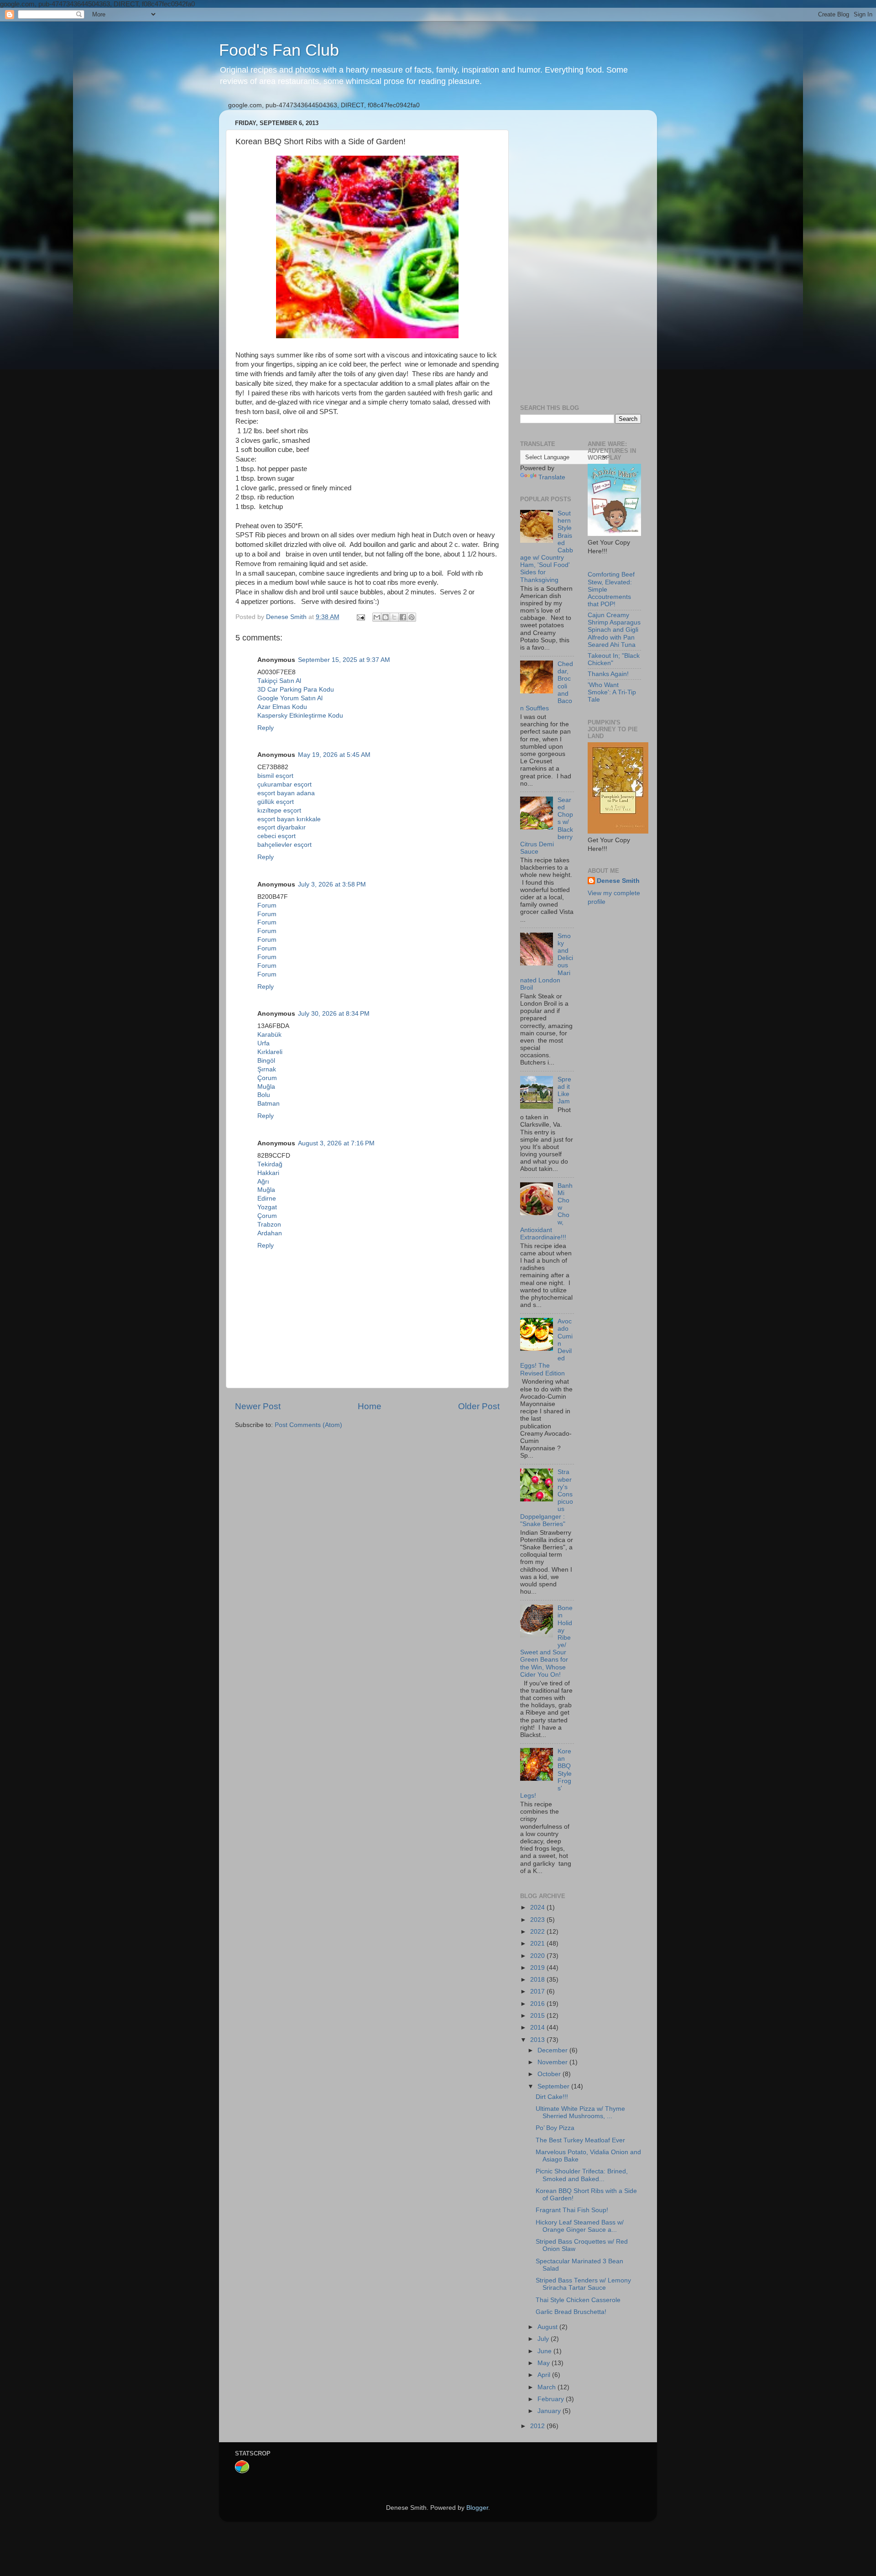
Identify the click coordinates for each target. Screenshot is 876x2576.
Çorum (267, 1078)
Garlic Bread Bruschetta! (571, 2312)
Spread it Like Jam (564, 1091)
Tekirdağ (270, 1164)
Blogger (477, 2508)
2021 (538, 1944)
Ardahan (270, 1233)
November (553, 2062)
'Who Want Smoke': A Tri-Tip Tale (612, 692)
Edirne (267, 1199)
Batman (269, 1104)
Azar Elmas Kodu (282, 707)
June (545, 2351)
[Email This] (377, 617)
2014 (538, 2028)
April (545, 2375)
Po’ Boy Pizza (555, 2128)
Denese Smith (618, 881)
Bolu (264, 1095)
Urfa (263, 1043)
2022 (538, 1932)
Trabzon (269, 1225)
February (552, 2399)
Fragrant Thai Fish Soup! (572, 2210)
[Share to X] (394, 617)
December (553, 2050)
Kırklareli (270, 1052)
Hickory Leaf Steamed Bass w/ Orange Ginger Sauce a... (580, 2226)
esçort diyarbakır (282, 827)
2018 (538, 1980)
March (547, 2387)
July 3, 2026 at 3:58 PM (332, 884)
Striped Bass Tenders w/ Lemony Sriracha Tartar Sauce (583, 2284)
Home (370, 1406)
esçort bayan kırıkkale (289, 819)
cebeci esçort (276, 836)
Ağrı (263, 1182)
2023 (538, 1920)
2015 (538, 2016)
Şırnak (267, 1069)
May (545, 2363)
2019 (538, 1968)
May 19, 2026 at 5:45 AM (334, 755)
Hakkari (268, 1173)
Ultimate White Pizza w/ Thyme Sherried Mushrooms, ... (580, 2112)
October (550, 2074)
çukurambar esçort (284, 784)
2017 (538, 1991)
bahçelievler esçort (284, 845)
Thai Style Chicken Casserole (578, 2300)
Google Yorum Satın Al (290, 698)
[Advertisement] (581, 254)
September (554, 2086)
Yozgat (267, 1207)
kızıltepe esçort (279, 811)
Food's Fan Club (279, 50)
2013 (538, 2040)
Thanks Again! (608, 674)
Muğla (266, 1087)
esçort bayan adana (286, 793)
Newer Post (258, 1406)
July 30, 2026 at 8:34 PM (334, 1014)
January (550, 2411)
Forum (267, 905)
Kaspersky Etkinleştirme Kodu (300, 716)
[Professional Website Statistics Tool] (242, 2472)
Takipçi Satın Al (279, 681)
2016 (538, 2004)
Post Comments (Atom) (308, 1425)
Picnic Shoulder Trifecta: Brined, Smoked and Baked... (582, 2175)
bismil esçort (275, 776)
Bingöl (266, 1061)
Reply (266, 728)
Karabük (269, 1035)
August (548, 2327)
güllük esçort (276, 802)
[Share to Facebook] (403, 617)
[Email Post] (360, 617)
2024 (538, 1907)
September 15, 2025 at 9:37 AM (344, 660)
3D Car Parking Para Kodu (296, 690)
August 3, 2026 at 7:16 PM (336, 1143)
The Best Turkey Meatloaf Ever (580, 2140)
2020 (538, 1956)
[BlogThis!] (386, 617)
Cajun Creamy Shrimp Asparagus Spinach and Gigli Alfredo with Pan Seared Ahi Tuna (614, 630)
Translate (552, 477)
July (544, 2339)
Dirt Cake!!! (552, 2097)
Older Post (479, 1406)
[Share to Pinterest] (412, 617)
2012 (538, 2426)
